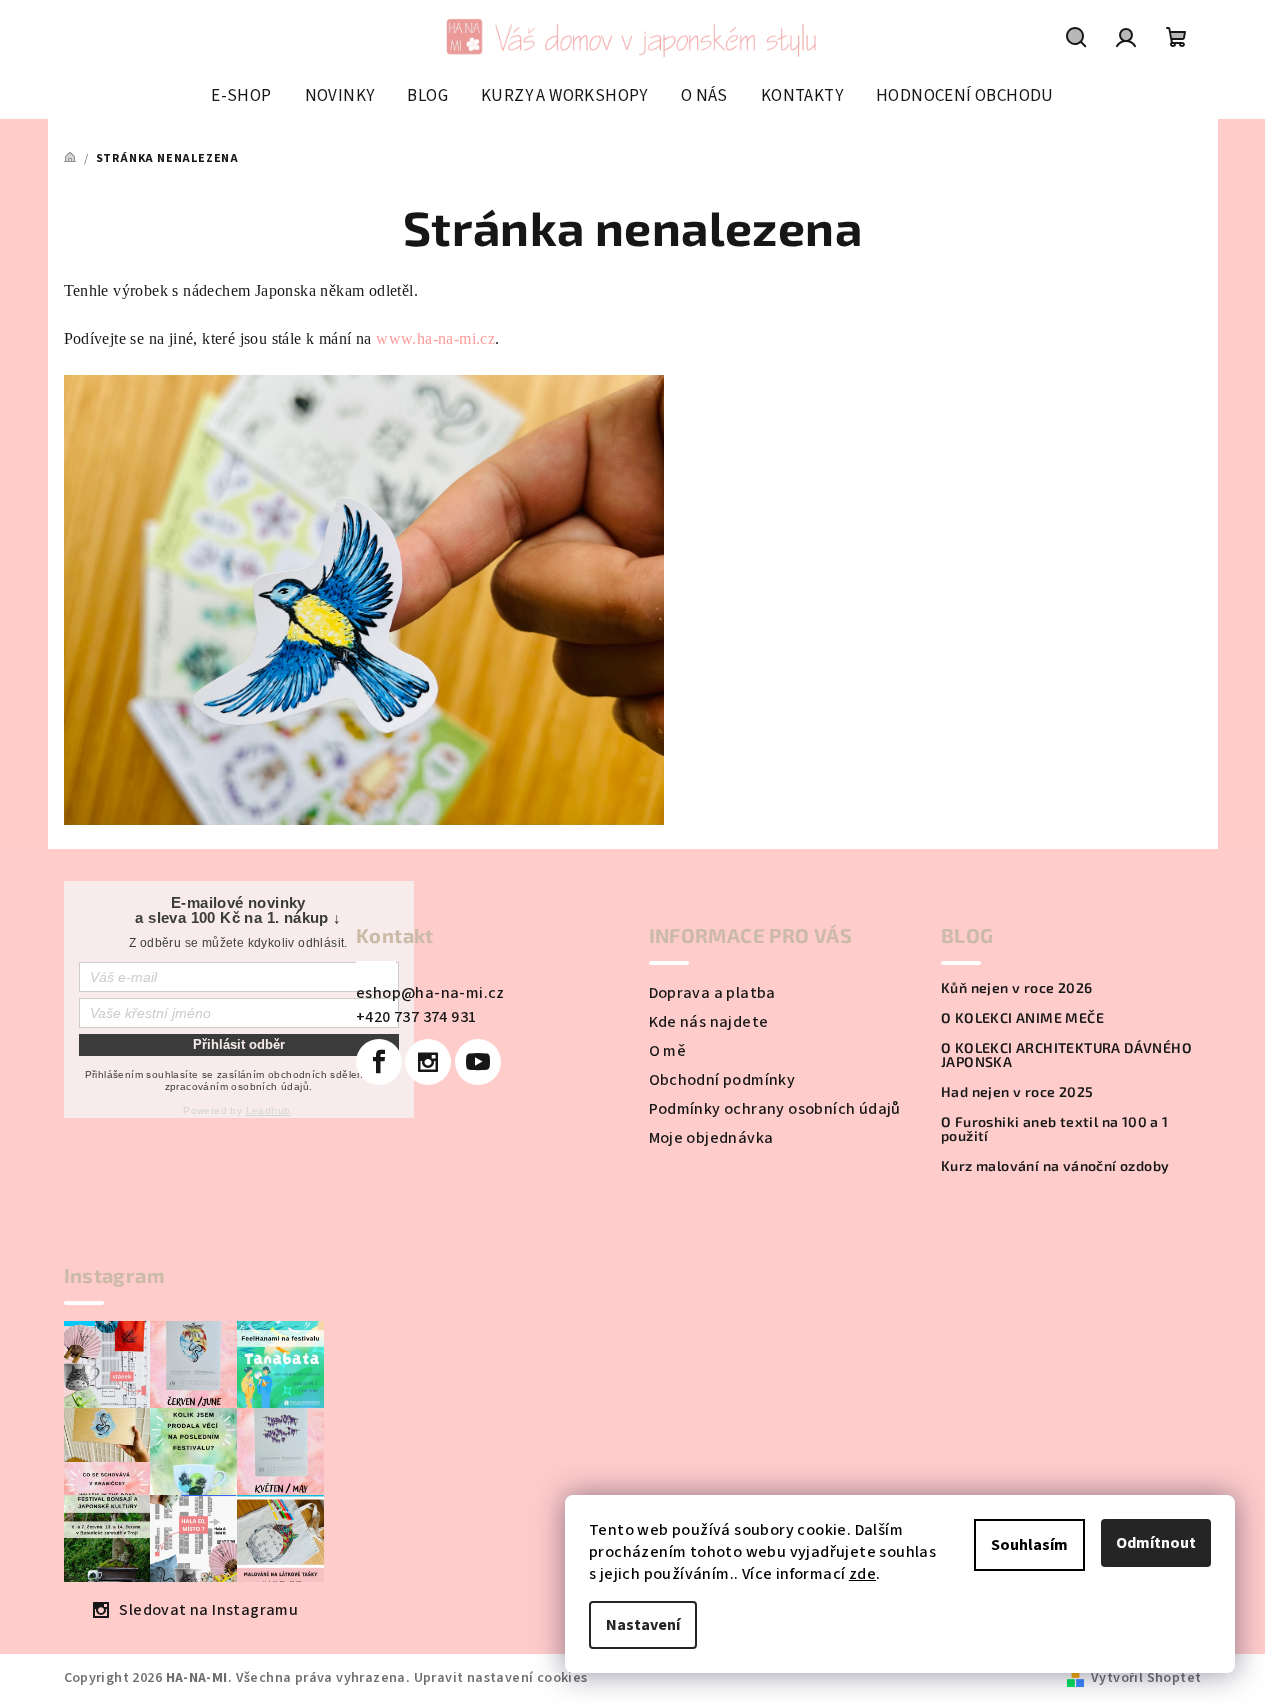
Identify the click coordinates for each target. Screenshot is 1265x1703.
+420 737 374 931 (416, 1017)
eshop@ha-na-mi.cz (430, 993)
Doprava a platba (712, 993)
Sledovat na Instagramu (208, 1610)
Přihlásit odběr (239, 1044)
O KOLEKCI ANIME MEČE (1022, 1018)
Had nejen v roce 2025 (1017, 1092)
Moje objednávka (711, 1138)
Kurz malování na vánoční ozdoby (1055, 1166)
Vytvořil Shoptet (1146, 1678)
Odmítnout (1156, 1543)
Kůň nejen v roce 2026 (1016, 988)
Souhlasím (1029, 1545)
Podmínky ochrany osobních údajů (775, 1109)
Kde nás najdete (709, 1022)
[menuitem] (241, 96)
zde (862, 1574)
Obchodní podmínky (722, 1080)
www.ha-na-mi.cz (435, 338)
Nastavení (643, 1625)
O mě (668, 1051)
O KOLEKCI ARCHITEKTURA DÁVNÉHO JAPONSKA (1066, 1055)
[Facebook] (379, 1062)
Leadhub (268, 1110)
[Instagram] (428, 1062)
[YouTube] (478, 1062)
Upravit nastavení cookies (501, 1678)
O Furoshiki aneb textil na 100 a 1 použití (1055, 1129)
